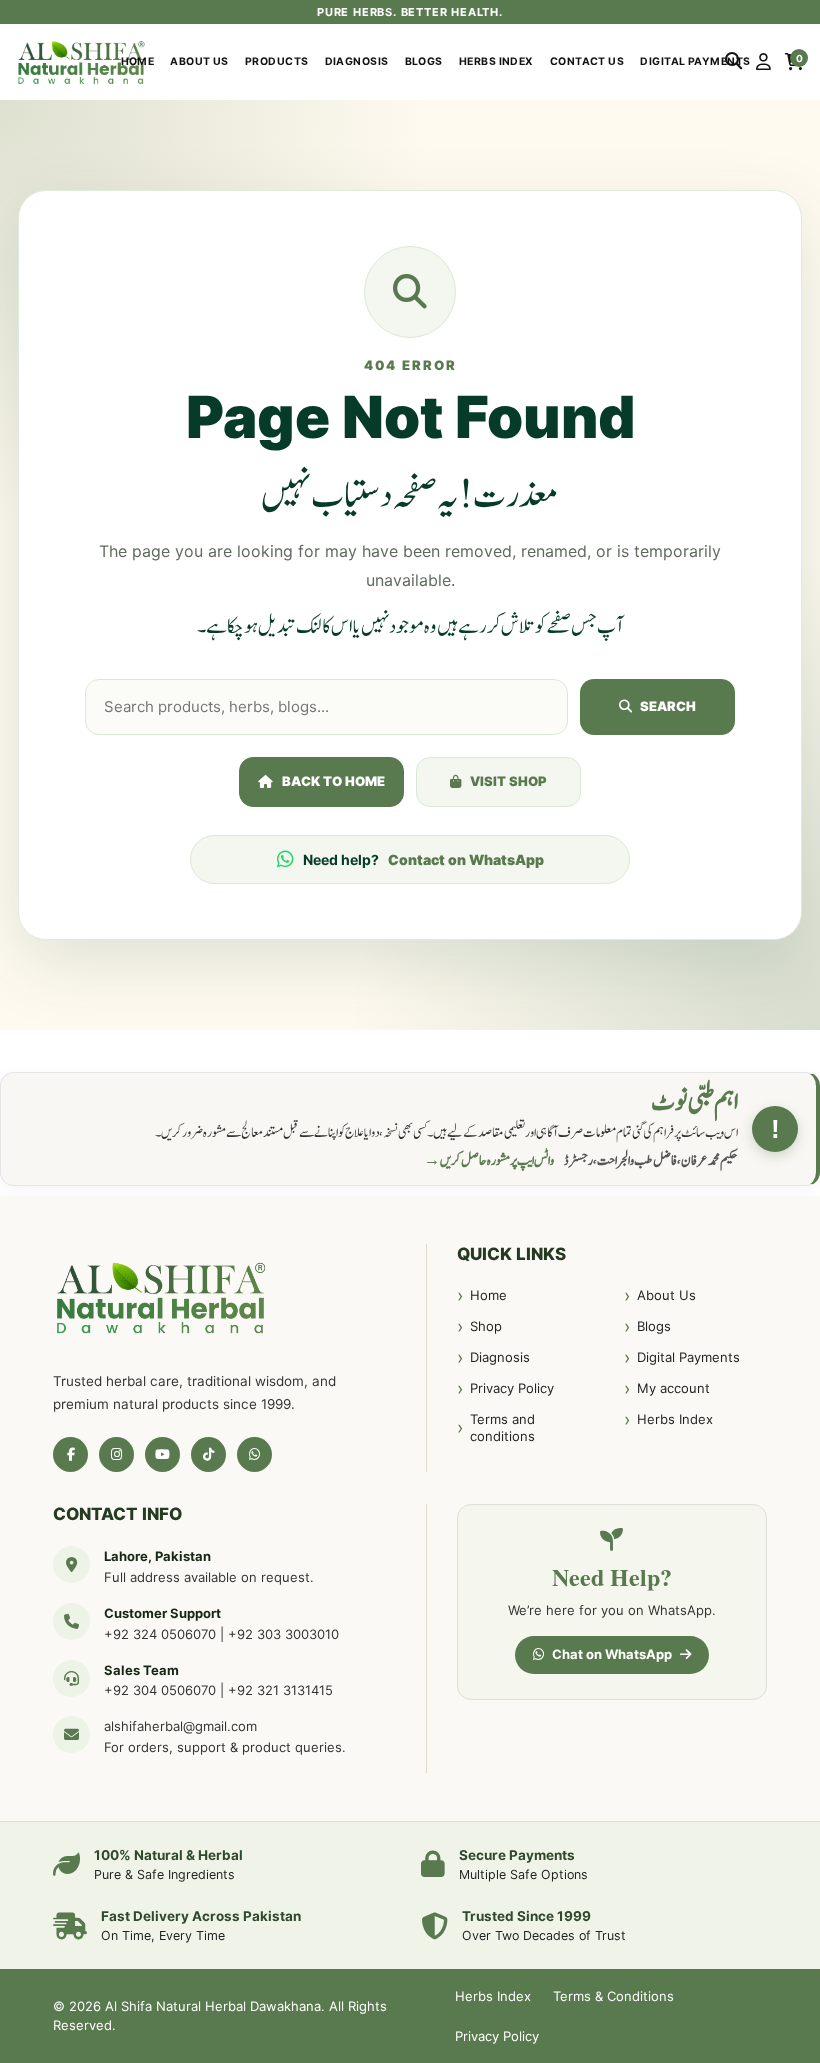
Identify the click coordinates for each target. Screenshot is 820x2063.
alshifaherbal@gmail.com (180, 1726)
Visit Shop (508, 781)
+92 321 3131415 (280, 1690)
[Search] (733, 62)
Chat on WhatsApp (612, 1654)
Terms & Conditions (613, 1996)
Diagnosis (357, 61)
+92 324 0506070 (160, 1634)
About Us (199, 61)
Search (668, 706)
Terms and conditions (502, 1428)
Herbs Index (496, 61)
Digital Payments (695, 61)
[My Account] (763, 62)
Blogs (424, 61)
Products (277, 61)
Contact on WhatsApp (466, 859)
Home (138, 61)
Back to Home (333, 781)
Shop (486, 1326)
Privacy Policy (512, 1388)
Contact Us (587, 61)
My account (673, 1388)
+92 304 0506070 (160, 1690)
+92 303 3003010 (283, 1634)
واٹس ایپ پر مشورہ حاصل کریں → (489, 1161)
